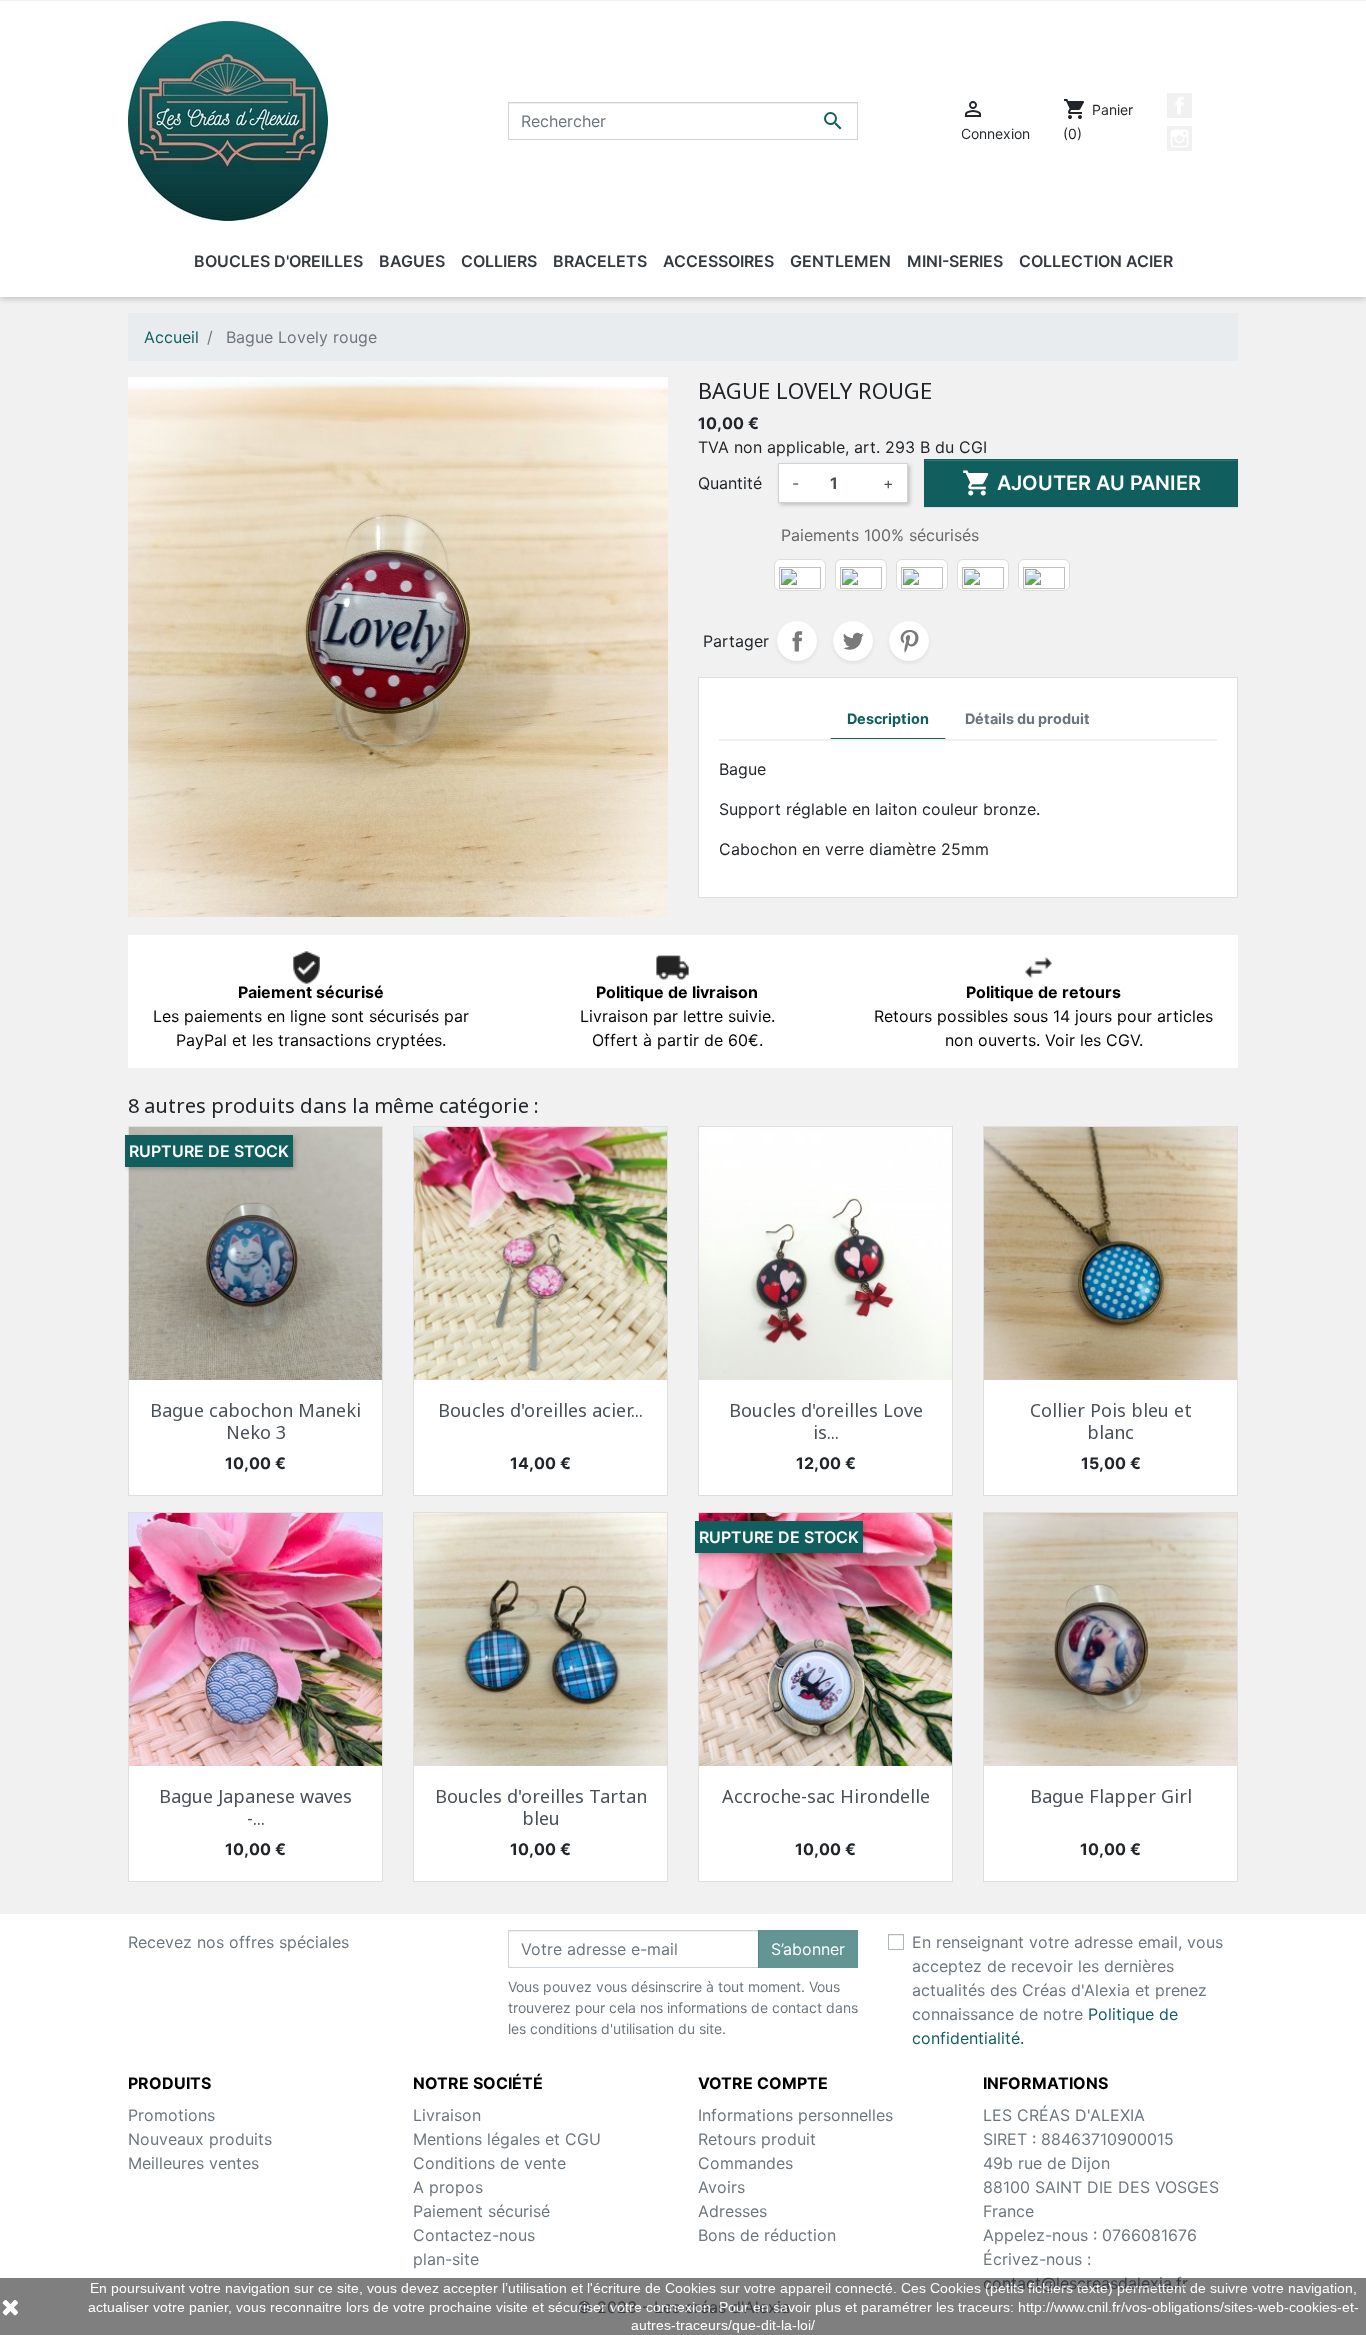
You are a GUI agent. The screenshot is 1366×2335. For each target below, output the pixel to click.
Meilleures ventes (193, 2163)
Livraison (447, 2115)
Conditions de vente (489, 2163)
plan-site (446, 2259)
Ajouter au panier (1081, 483)
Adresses (732, 2211)
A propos (448, 2187)
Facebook (1179, 105)
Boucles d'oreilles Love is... (826, 1421)
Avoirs (721, 2187)
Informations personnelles (795, 2115)
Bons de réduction (767, 2235)
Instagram (1179, 138)
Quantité (730, 483)
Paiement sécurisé (481, 2211)
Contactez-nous (474, 2235)
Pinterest (909, 641)
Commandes (745, 2163)
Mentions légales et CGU (507, 2139)
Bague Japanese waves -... (255, 1807)
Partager (797, 641)
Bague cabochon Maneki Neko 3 (255, 1421)
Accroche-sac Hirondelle (826, 1796)
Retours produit (757, 2139)
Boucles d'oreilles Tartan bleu (541, 1807)
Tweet (853, 641)
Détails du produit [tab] (1027, 718)
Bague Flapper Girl (1111, 1796)
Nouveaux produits (200, 2139)
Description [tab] (888, 718)
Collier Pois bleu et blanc (1111, 1421)
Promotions (171, 2115)
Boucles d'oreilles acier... (540, 1410)
